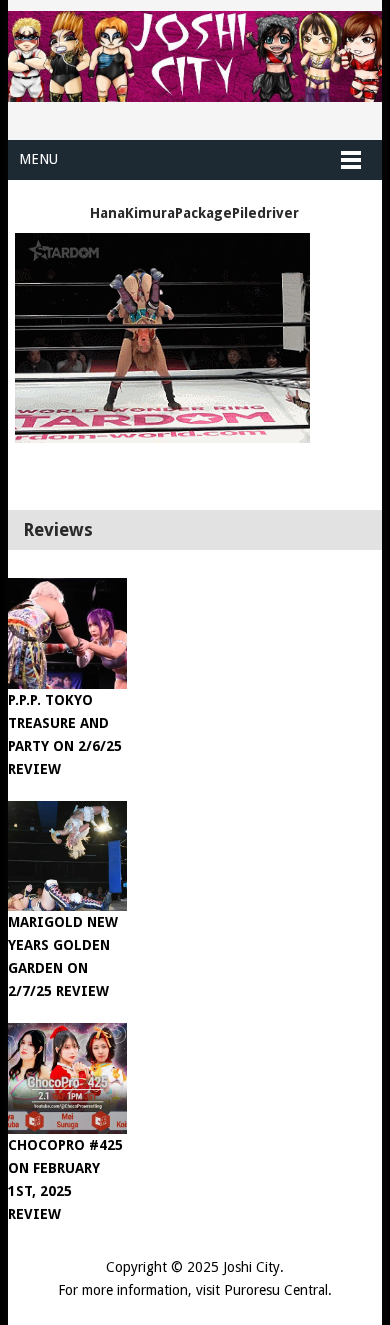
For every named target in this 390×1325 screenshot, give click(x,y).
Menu (38, 159)
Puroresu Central (276, 1290)
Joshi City (251, 1267)
